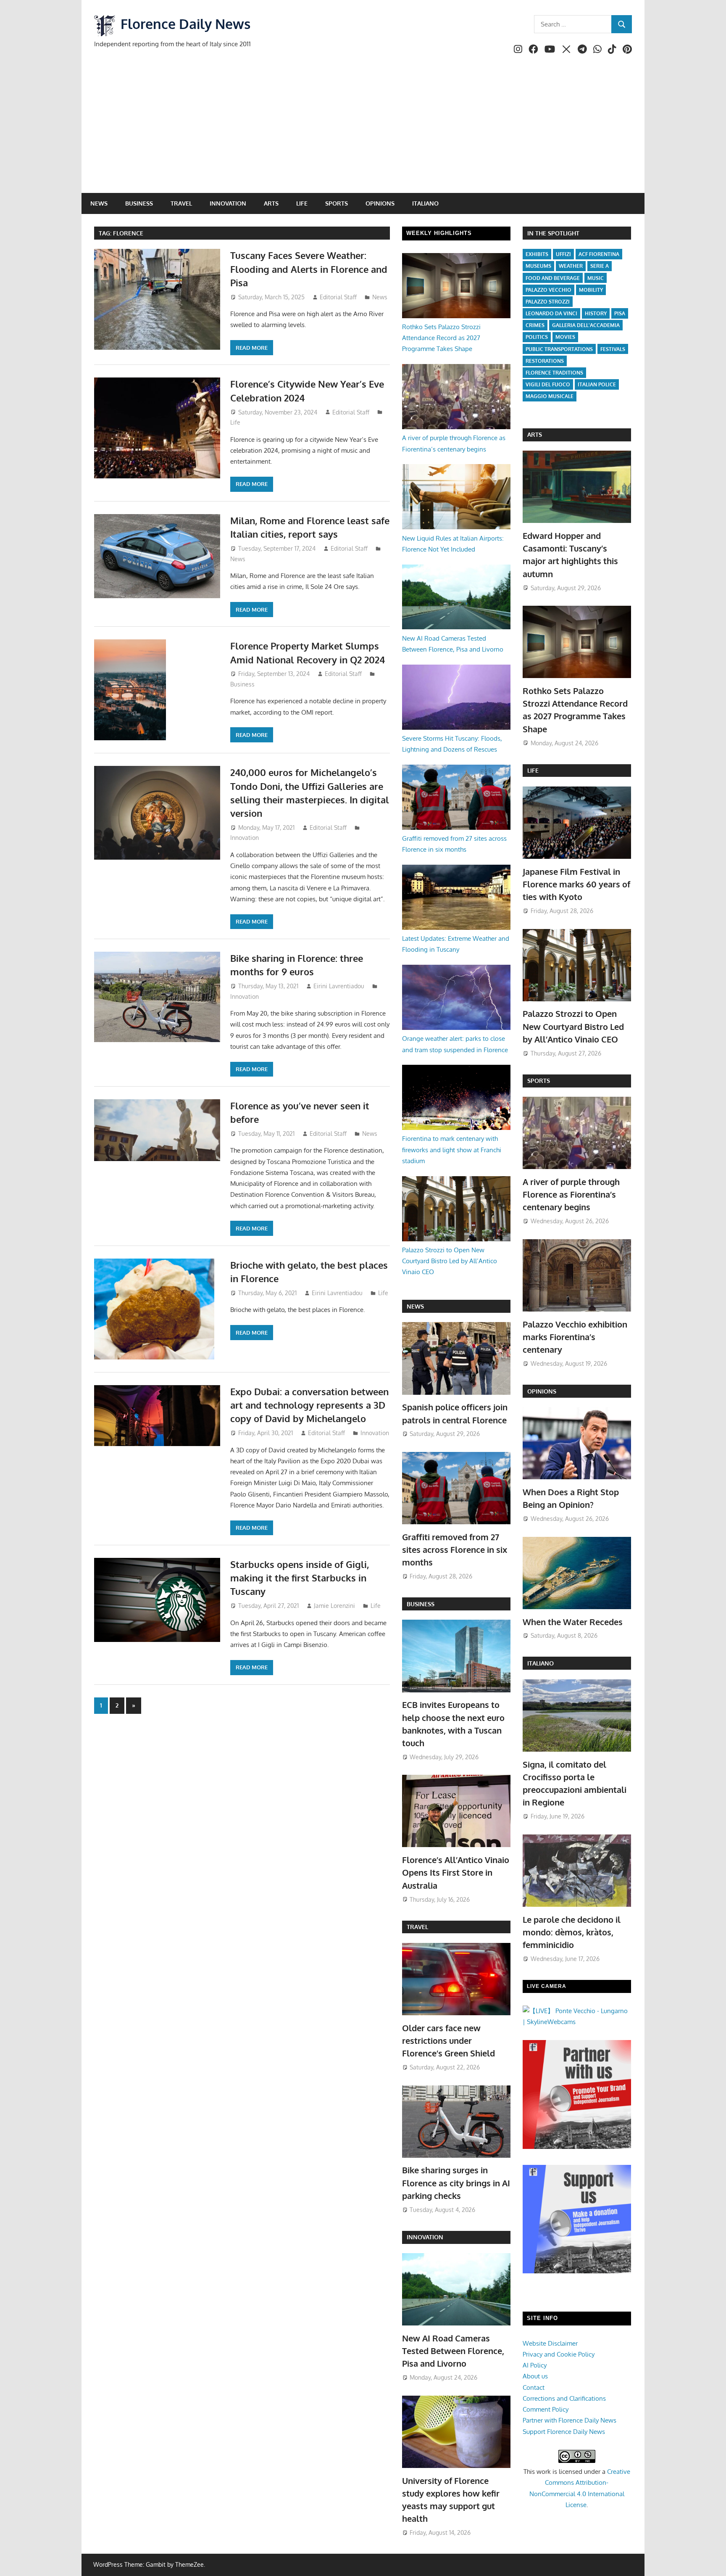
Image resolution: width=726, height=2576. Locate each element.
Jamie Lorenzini (334, 1606)
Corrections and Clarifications (564, 2398)
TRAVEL (417, 1927)
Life (302, 203)
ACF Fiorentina (599, 254)
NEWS (415, 1306)
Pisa (620, 313)
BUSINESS (421, 1604)
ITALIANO (541, 1663)
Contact (534, 2387)
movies (565, 337)
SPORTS (539, 1081)
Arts (271, 203)
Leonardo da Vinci (551, 313)
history (596, 313)
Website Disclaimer (550, 2343)
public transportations (559, 349)
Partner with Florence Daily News (569, 2420)
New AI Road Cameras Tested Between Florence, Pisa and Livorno (453, 2351)
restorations (545, 361)
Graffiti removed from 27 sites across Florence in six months (455, 1550)
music (596, 278)
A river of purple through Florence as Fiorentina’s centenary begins (571, 1194)
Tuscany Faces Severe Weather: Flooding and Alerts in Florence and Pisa (309, 269)
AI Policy (535, 2365)
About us (535, 2376)
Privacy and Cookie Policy (559, 2354)
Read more (252, 348)
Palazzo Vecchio (548, 290)
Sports (337, 203)
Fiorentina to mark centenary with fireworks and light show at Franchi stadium (452, 1150)
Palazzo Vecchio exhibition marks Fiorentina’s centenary (575, 1337)
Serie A (600, 266)
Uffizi (563, 254)
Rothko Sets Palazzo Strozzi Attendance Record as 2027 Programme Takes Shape (441, 338)
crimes (535, 325)
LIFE (533, 770)
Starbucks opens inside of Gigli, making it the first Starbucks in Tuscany (300, 1578)
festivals (613, 349)
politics (537, 337)
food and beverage (553, 278)
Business (139, 203)
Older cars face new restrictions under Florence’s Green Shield (448, 2041)
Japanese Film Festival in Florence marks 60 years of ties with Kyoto (576, 884)
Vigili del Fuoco (548, 384)
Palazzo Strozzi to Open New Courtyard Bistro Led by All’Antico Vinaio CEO (450, 1261)
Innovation (228, 203)
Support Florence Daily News (564, 2432)
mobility (591, 290)
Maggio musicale (550, 396)
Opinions (380, 203)
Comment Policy (546, 2409)
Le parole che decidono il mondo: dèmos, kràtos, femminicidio (572, 1932)
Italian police (597, 384)
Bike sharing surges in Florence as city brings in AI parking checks (456, 2183)
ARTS (535, 434)
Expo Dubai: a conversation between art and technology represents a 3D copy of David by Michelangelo (309, 1405)
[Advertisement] (363, 130)
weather (571, 266)
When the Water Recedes (573, 1622)
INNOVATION (425, 2237)
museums (538, 266)
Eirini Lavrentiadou (339, 986)
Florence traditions (554, 373)
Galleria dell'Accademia (586, 325)
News (99, 203)
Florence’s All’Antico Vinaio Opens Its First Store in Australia (456, 1873)
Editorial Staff (338, 297)
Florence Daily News (185, 24)
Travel (181, 203)
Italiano (425, 203)
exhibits (537, 254)
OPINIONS (542, 1391)
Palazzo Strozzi (548, 302)
